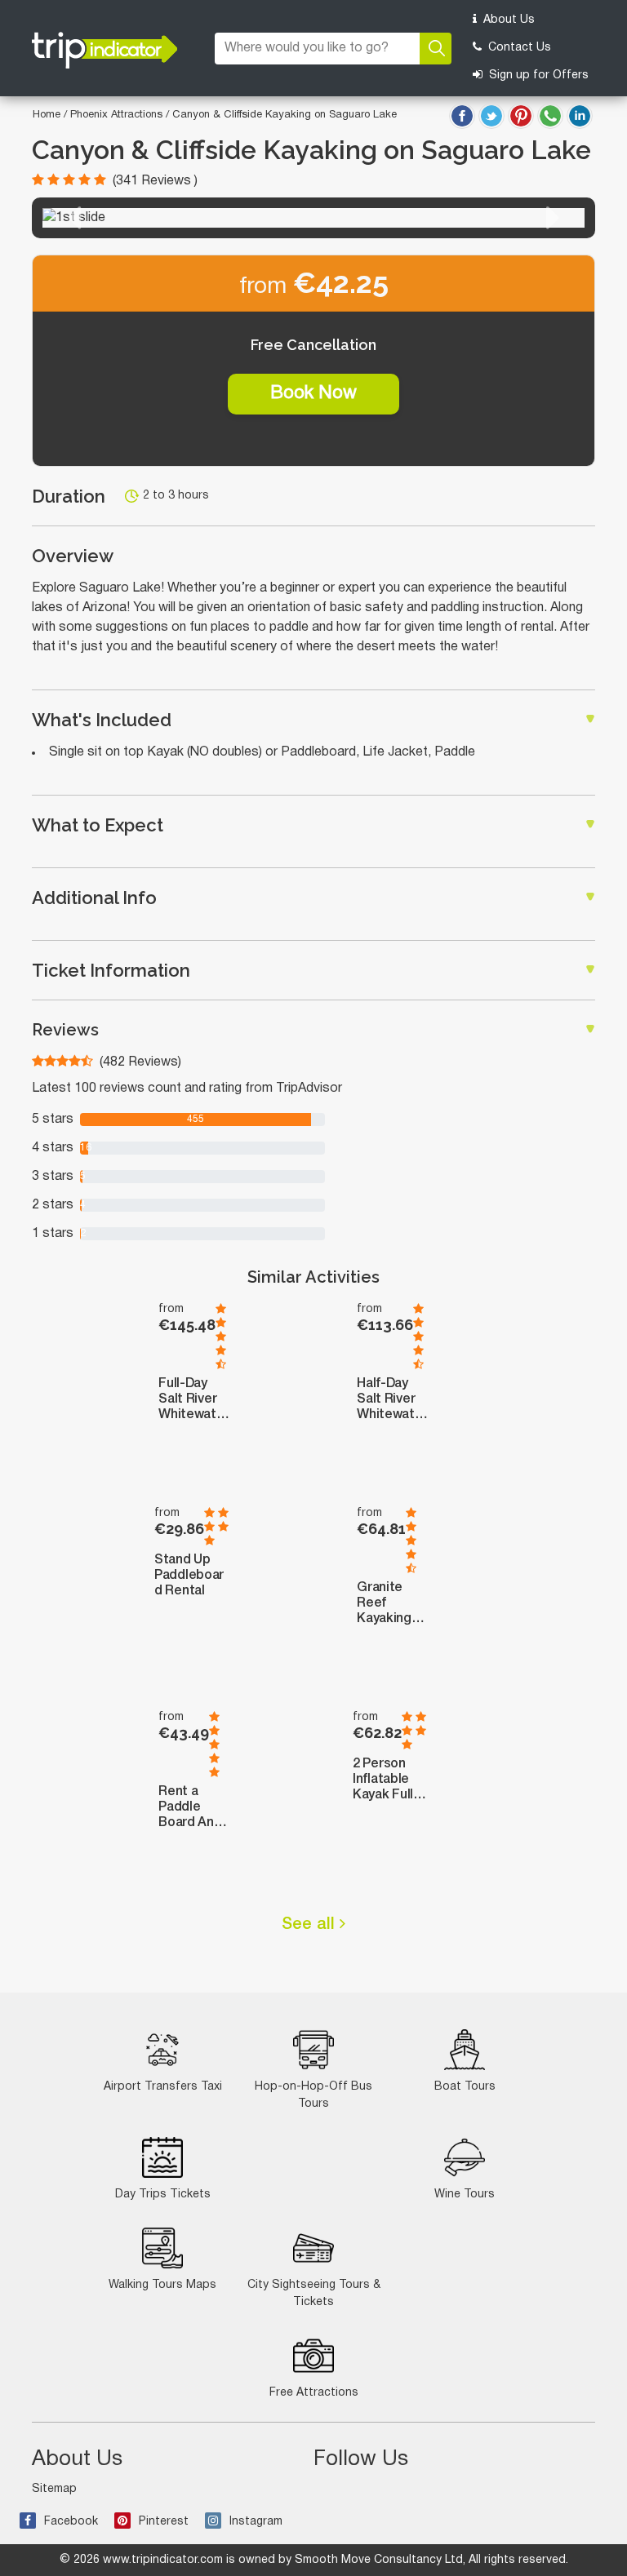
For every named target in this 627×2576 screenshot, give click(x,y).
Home (47, 115)
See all (311, 1925)
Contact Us (518, 48)
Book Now (313, 393)
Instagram (256, 2522)
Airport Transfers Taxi (163, 2087)
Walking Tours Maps (162, 2285)
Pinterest (164, 2522)
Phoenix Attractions (118, 115)
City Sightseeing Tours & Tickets (314, 2294)
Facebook (71, 2522)
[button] (74, 218)
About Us (507, 20)
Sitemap (54, 2489)
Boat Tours (465, 2087)
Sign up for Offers (537, 75)
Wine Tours (465, 2195)
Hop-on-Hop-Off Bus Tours (313, 2095)
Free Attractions (314, 2393)
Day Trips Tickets (163, 2195)
